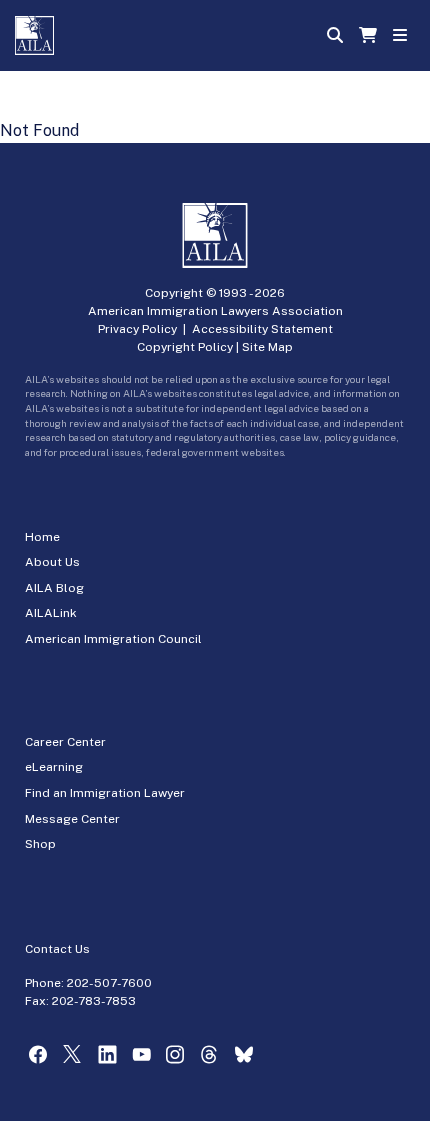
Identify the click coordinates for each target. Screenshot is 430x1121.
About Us (52, 562)
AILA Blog (54, 588)
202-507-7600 (109, 983)
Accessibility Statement (262, 329)
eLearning (54, 767)
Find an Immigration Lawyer (105, 793)
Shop (40, 844)
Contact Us (57, 949)
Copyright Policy (185, 347)
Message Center (72, 819)
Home (42, 537)
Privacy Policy (137, 329)
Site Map (267, 347)
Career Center (65, 742)
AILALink (51, 613)
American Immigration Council (113, 639)
